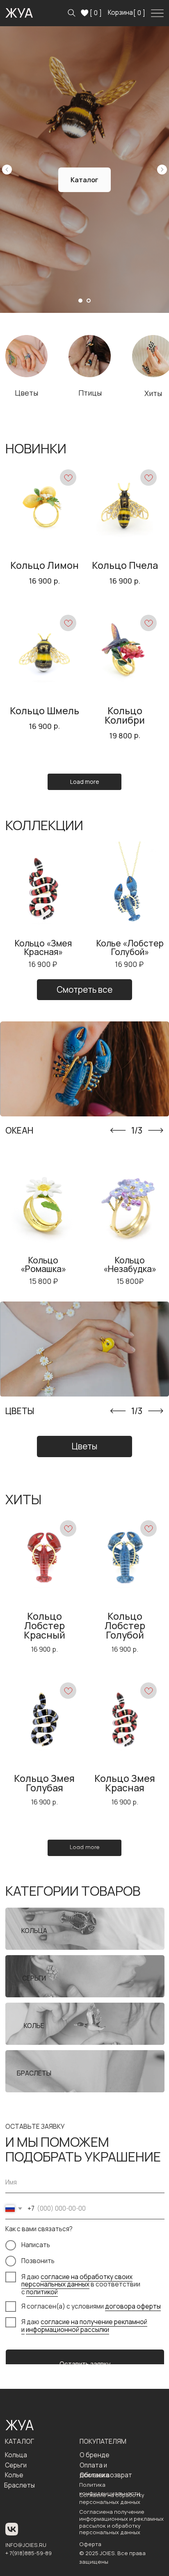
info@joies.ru (26, 2545)
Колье (14, 2475)
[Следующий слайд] (162, 170)
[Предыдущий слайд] (7, 170)
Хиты (153, 393)
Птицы (90, 393)
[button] (43, 906)
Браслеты (19, 2485)
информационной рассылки (67, 2330)
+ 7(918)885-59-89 (29, 2553)
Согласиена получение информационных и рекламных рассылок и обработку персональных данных (121, 2522)
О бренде (95, 2455)
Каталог (19, 2441)
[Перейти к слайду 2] (89, 301)
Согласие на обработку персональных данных (112, 2498)
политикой (42, 2292)
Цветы (26, 393)
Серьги (16, 2465)
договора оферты (133, 2306)
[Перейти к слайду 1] (80, 301)
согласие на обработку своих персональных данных (77, 2281)
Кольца (16, 2455)
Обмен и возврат (106, 2475)
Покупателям (103, 2441)
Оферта (90, 2544)
